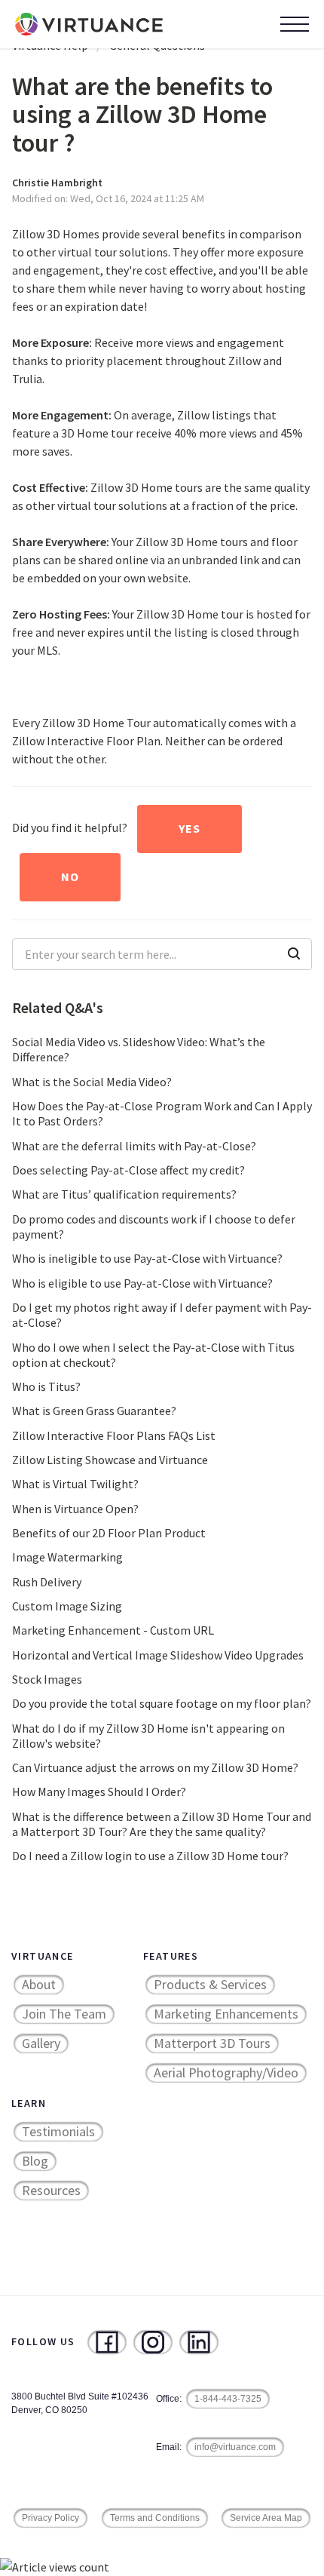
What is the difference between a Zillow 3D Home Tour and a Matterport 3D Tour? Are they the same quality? (162, 1824)
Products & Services (210, 1984)
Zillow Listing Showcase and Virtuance (110, 1460)
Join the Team (64, 2014)
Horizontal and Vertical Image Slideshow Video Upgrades (158, 1655)
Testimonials (58, 2131)
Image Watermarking (67, 1557)
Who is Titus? (46, 1386)
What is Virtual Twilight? (75, 1484)
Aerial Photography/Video (226, 2072)
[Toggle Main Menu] (295, 24)
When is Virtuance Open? (75, 1509)
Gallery (41, 2043)
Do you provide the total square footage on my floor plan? (162, 1703)
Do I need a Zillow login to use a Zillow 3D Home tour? (150, 1856)
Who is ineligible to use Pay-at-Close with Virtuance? (147, 1258)
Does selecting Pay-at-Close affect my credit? (128, 1170)
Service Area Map (266, 2518)
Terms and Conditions (155, 2518)
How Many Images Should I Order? (99, 1792)
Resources (51, 2190)
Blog (35, 2161)
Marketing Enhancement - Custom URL (113, 1630)
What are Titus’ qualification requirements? (124, 1194)
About (39, 1984)
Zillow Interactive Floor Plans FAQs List (114, 1435)
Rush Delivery (47, 1582)
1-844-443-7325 (228, 2399)
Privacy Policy (50, 2518)
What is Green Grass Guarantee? (94, 1411)
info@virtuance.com (235, 2447)
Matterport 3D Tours (212, 2043)
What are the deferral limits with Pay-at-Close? (134, 1146)
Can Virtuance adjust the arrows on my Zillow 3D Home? (155, 1767)
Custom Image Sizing (67, 1606)
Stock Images (47, 1679)
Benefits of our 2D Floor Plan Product (109, 1533)
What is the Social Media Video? (92, 1082)
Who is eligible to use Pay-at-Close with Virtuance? (142, 1283)
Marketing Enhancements (226, 2014)
